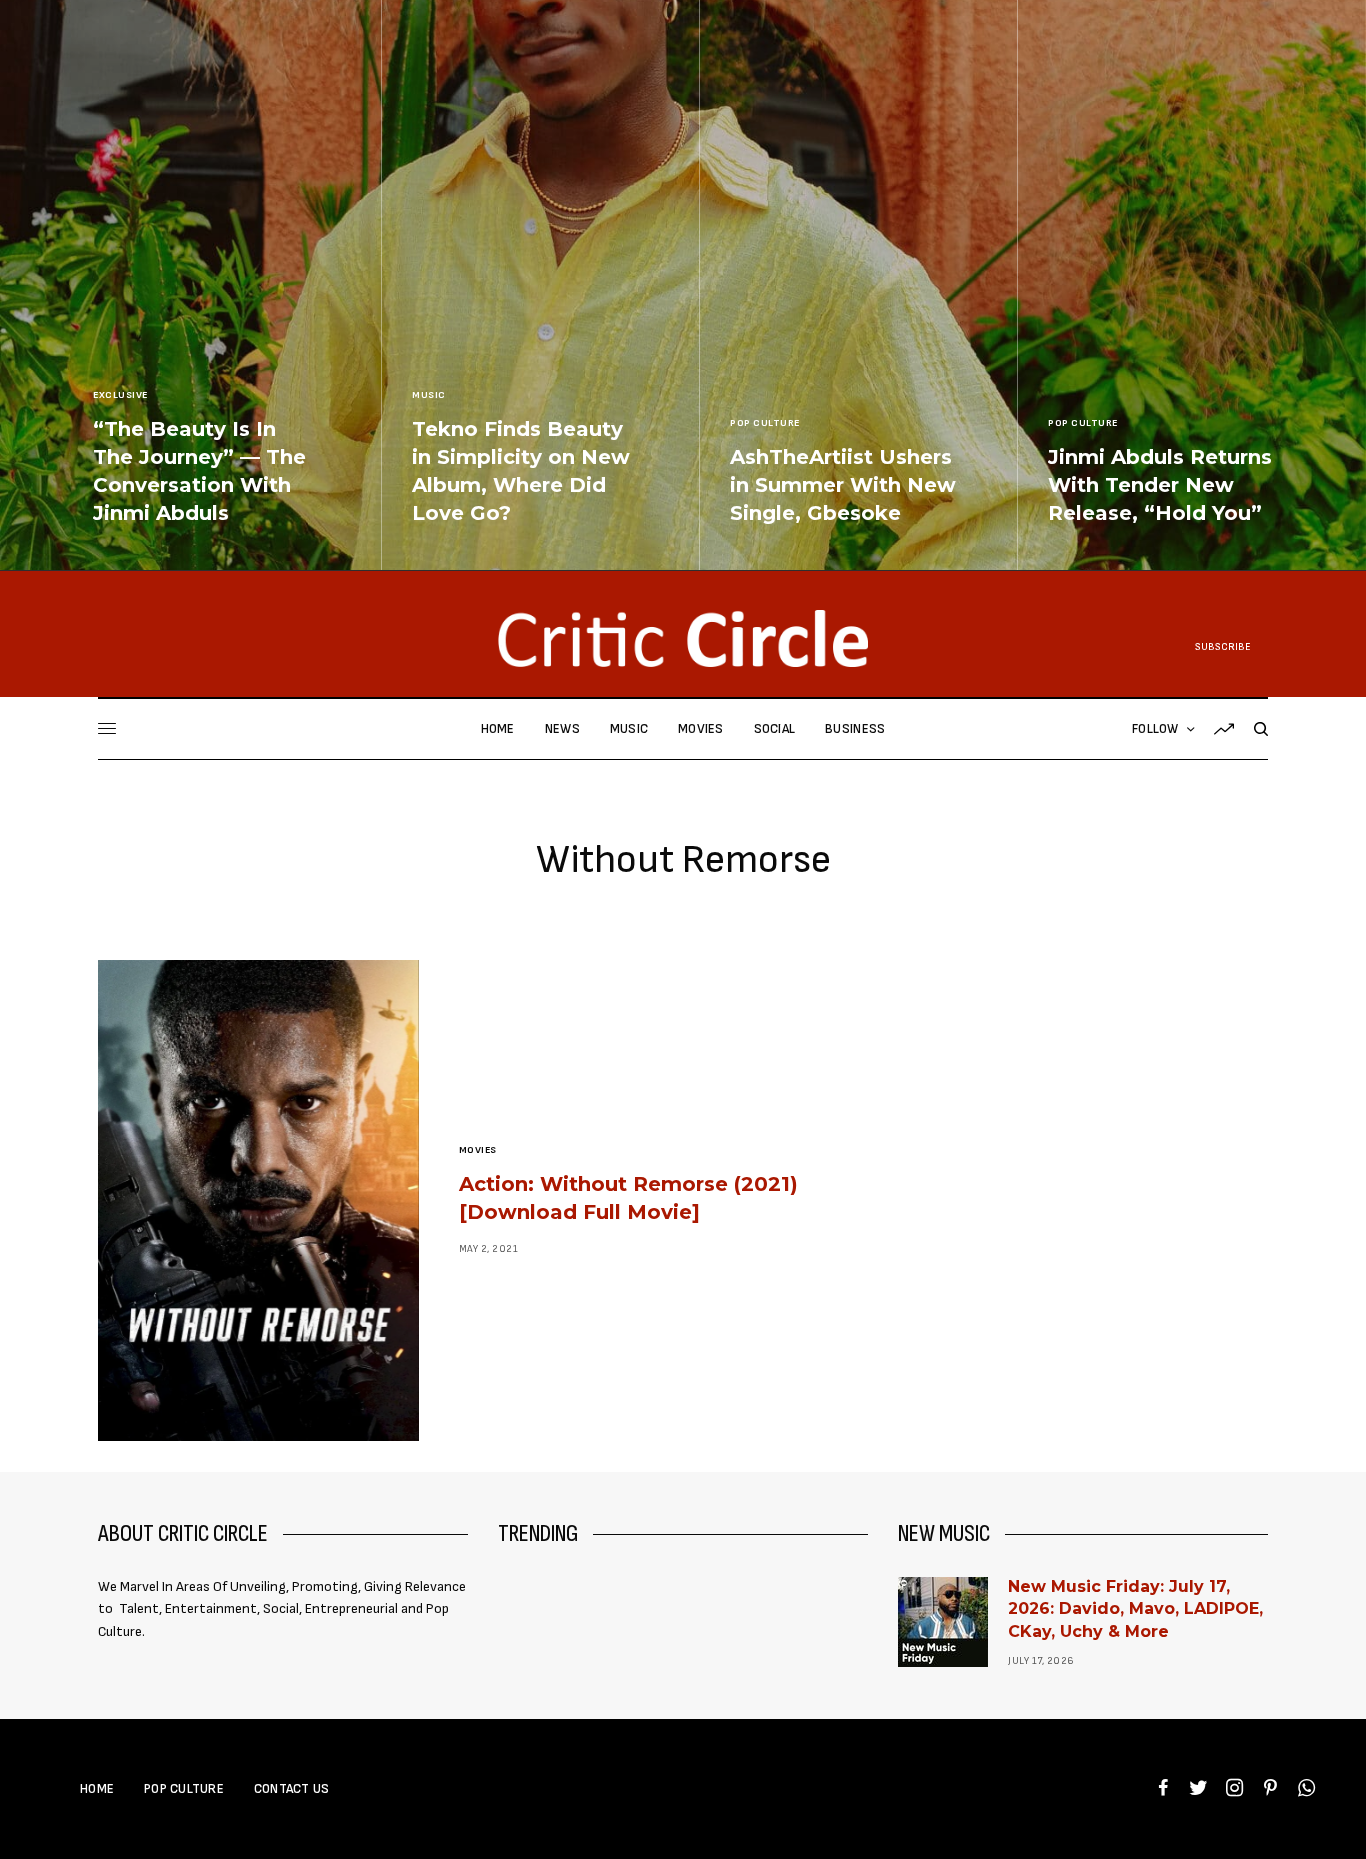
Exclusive (120, 395)
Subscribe (1223, 647)
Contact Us (292, 1789)
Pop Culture (765, 423)
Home (97, 1789)
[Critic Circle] (683, 638)
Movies (478, 1150)
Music (429, 395)
